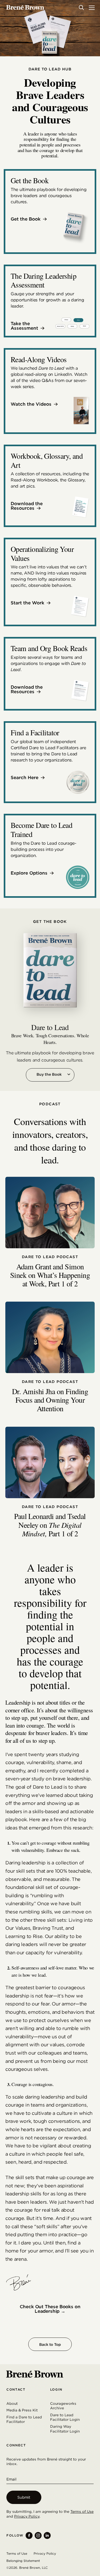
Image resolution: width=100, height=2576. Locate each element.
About (12, 2403)
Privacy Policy (27, 2516)
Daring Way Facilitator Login (65, 2429)
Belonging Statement (23, 2561)
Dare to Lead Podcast (50, 1257)
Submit (24, 2497)
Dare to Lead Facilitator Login (65, 2417)
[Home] (25, 7)
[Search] (81, 7)
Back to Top (50, 2344)
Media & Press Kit (22, 2410)
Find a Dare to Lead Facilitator (24, 2419)
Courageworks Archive (63, 2406)
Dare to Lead (50, 1027)
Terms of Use (82, 2511)
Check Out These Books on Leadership (50, 2309)
